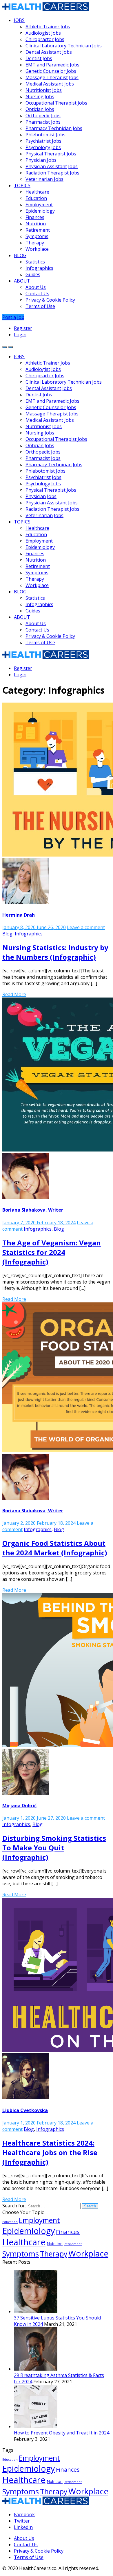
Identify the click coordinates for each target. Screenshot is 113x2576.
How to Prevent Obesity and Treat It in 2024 (62, 2433)
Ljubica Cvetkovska (25, 2110)
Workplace (37, 249)
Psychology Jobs (43, 147)
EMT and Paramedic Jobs (52, 65)
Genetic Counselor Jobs (51, 71)
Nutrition (36, 224)
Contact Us (37, 294)
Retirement (38, 230)
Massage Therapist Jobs (52, 77)
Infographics (39, 268)
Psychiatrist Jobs (43, 141)
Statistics (35, 262)
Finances (35, 217)
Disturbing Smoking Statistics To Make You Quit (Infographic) (54, 1848)
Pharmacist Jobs (43, 122)
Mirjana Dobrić (19, 1806)
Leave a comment (86, 927)
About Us (36, 287)
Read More (14, 994)
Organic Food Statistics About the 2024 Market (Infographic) (55, 1548)
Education (36, 198)
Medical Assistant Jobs (50, 84)
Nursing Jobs (40, 96)
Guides (33, 274)
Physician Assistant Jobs (52, 166)
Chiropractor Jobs (45, 39)
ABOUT (22, 281)
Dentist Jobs (39, 58)
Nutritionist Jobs (44, 90)
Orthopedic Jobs (43, 116)
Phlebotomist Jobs (45, 135)
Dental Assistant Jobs (49, 52)
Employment (39, 205)
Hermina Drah (19, 915)
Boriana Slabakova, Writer (33, 1210)
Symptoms (37, 236)
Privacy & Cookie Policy (50, 300)
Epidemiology (40, 211)
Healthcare (37, 192)
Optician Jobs (40, 109)
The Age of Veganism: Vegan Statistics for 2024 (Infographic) (52, 1252)
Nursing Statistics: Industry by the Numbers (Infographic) (55, 952)
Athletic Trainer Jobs (48, 27)
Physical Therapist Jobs (51, 154)
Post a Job (13, 317)
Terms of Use (40, 306)
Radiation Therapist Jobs (52, 173)
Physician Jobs (41, 160)
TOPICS (22, 185)
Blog (7, 934)
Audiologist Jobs (43, 33)
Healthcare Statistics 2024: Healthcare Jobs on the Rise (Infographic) (50, 2152)
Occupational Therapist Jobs (56, 103)
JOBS (19, 20)
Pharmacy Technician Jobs (54, 128)
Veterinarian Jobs (44, 179)
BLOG (20, 255)
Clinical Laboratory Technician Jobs (64, 46)
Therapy (35, 243)
